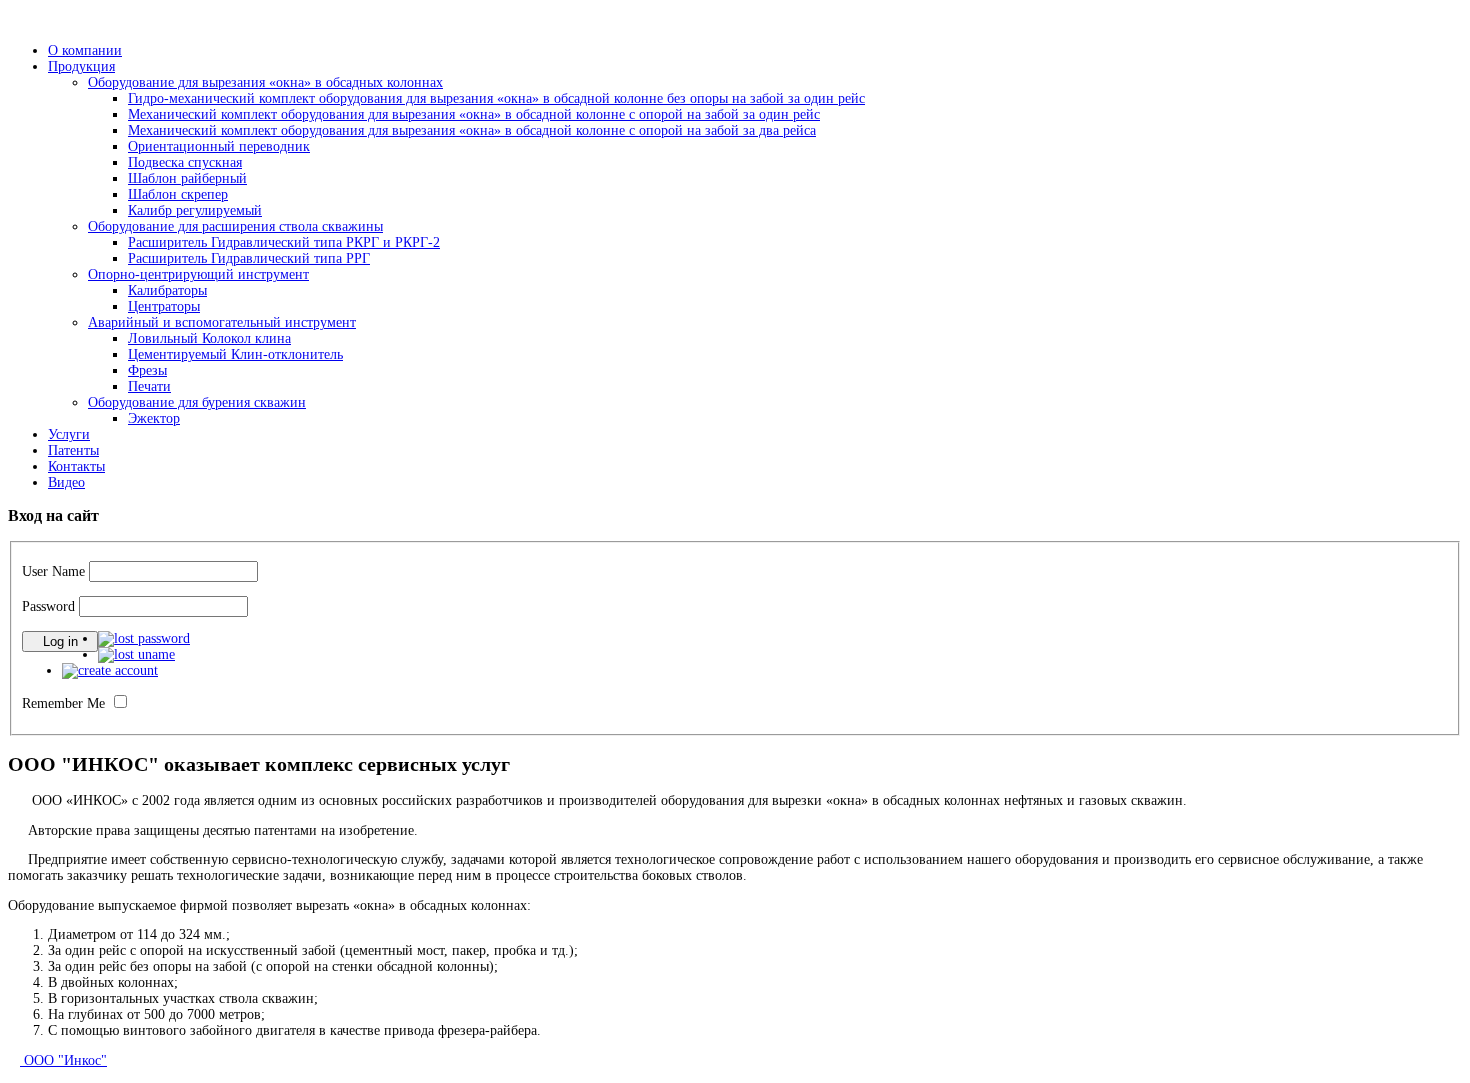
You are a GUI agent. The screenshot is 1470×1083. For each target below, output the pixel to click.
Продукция (81, 66)
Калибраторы (167, 290)
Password (48, 606)
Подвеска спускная (185, 162)
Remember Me (63, 703)
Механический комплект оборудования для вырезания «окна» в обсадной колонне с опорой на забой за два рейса (472, 130)
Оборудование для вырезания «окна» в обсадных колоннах (265, 82)
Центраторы (164, 306)
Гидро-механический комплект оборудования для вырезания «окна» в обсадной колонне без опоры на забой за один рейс (496, 98)
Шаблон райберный (187, 178)
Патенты (73, 450)
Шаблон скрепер (178, 194)
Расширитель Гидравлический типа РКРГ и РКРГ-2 (284, 242)
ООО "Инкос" (63, 1060)
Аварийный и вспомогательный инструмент (222, 322)
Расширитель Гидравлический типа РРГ (249, 258)
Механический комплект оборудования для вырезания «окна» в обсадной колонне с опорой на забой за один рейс (474, 114)
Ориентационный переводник (219, 146)
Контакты (76, 466)
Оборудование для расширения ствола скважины (235, 226)
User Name (53, 571)
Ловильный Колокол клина (209, 338)
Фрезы (147, 370)
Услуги (69, 434)
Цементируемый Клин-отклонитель (235, 354)
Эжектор (154, 418)
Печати (149, 386)
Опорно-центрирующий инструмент (198, 274)
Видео (66, 482)
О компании (85, 50)
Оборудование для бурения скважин (197, 402)
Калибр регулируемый (195, 210)
